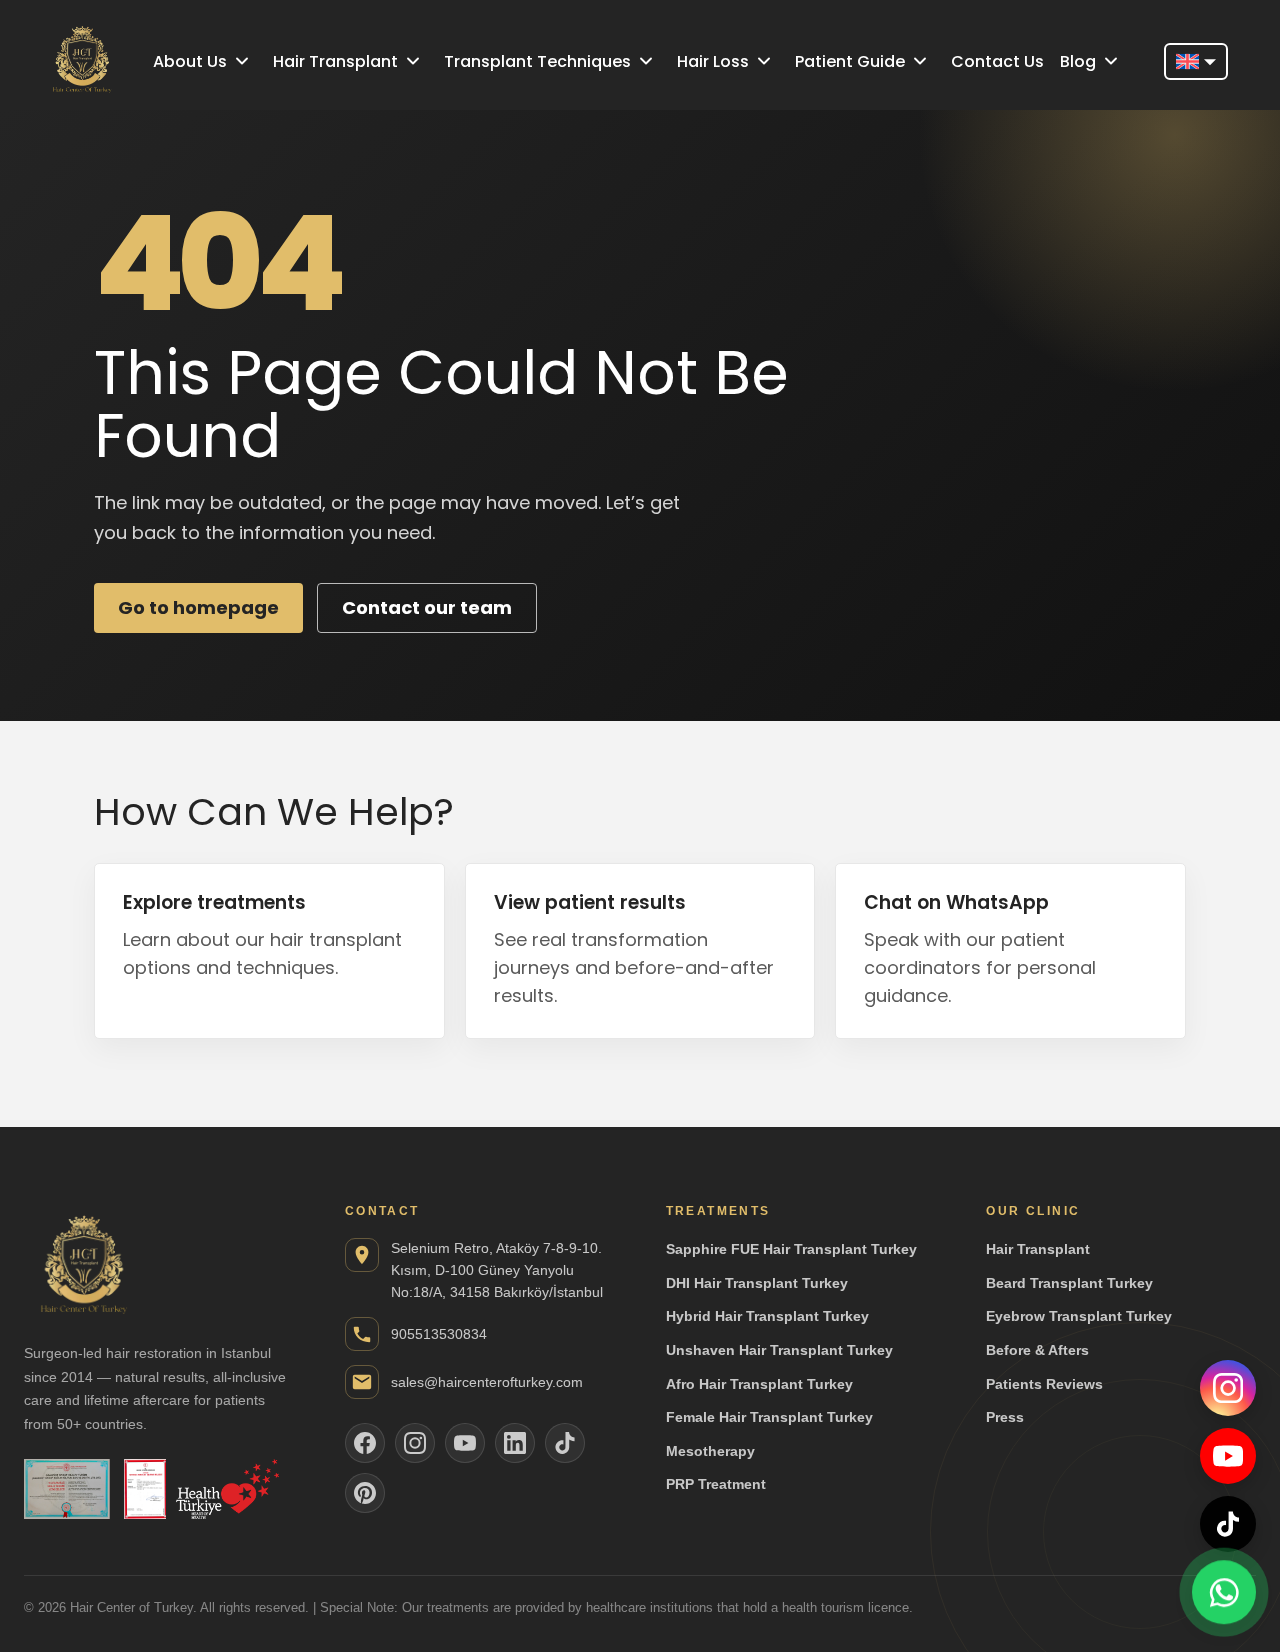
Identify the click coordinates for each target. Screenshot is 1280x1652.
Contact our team (427, 607)
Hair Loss (713, 61)
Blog (1078, 61)
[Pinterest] (365, 1493)
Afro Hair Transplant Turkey (759, 1384)
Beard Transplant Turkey (1069, 1283)
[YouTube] (1228, 1456)
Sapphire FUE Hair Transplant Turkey (791, 1249)
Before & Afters (1037, 1350)
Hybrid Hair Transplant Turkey (767, 1316)
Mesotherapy (710, 1451)
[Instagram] (1228, 1388)
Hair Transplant (335, 61)
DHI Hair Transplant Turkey (757, 1283)
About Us (190, 61)
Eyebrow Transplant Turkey (1079, 1316)
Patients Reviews (1044, 1384)
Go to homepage (198, 607)
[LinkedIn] (515, 1443)
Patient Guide (850, 61)
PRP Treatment (716, 1484)
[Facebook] (365, 1443)
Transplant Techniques (537, 61)
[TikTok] (1228, 1524)
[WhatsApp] (1224, 1592)
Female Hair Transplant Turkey (769, 1417)
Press (1005, 1417)
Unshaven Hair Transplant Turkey (779, 1350)
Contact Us (997, 61)
